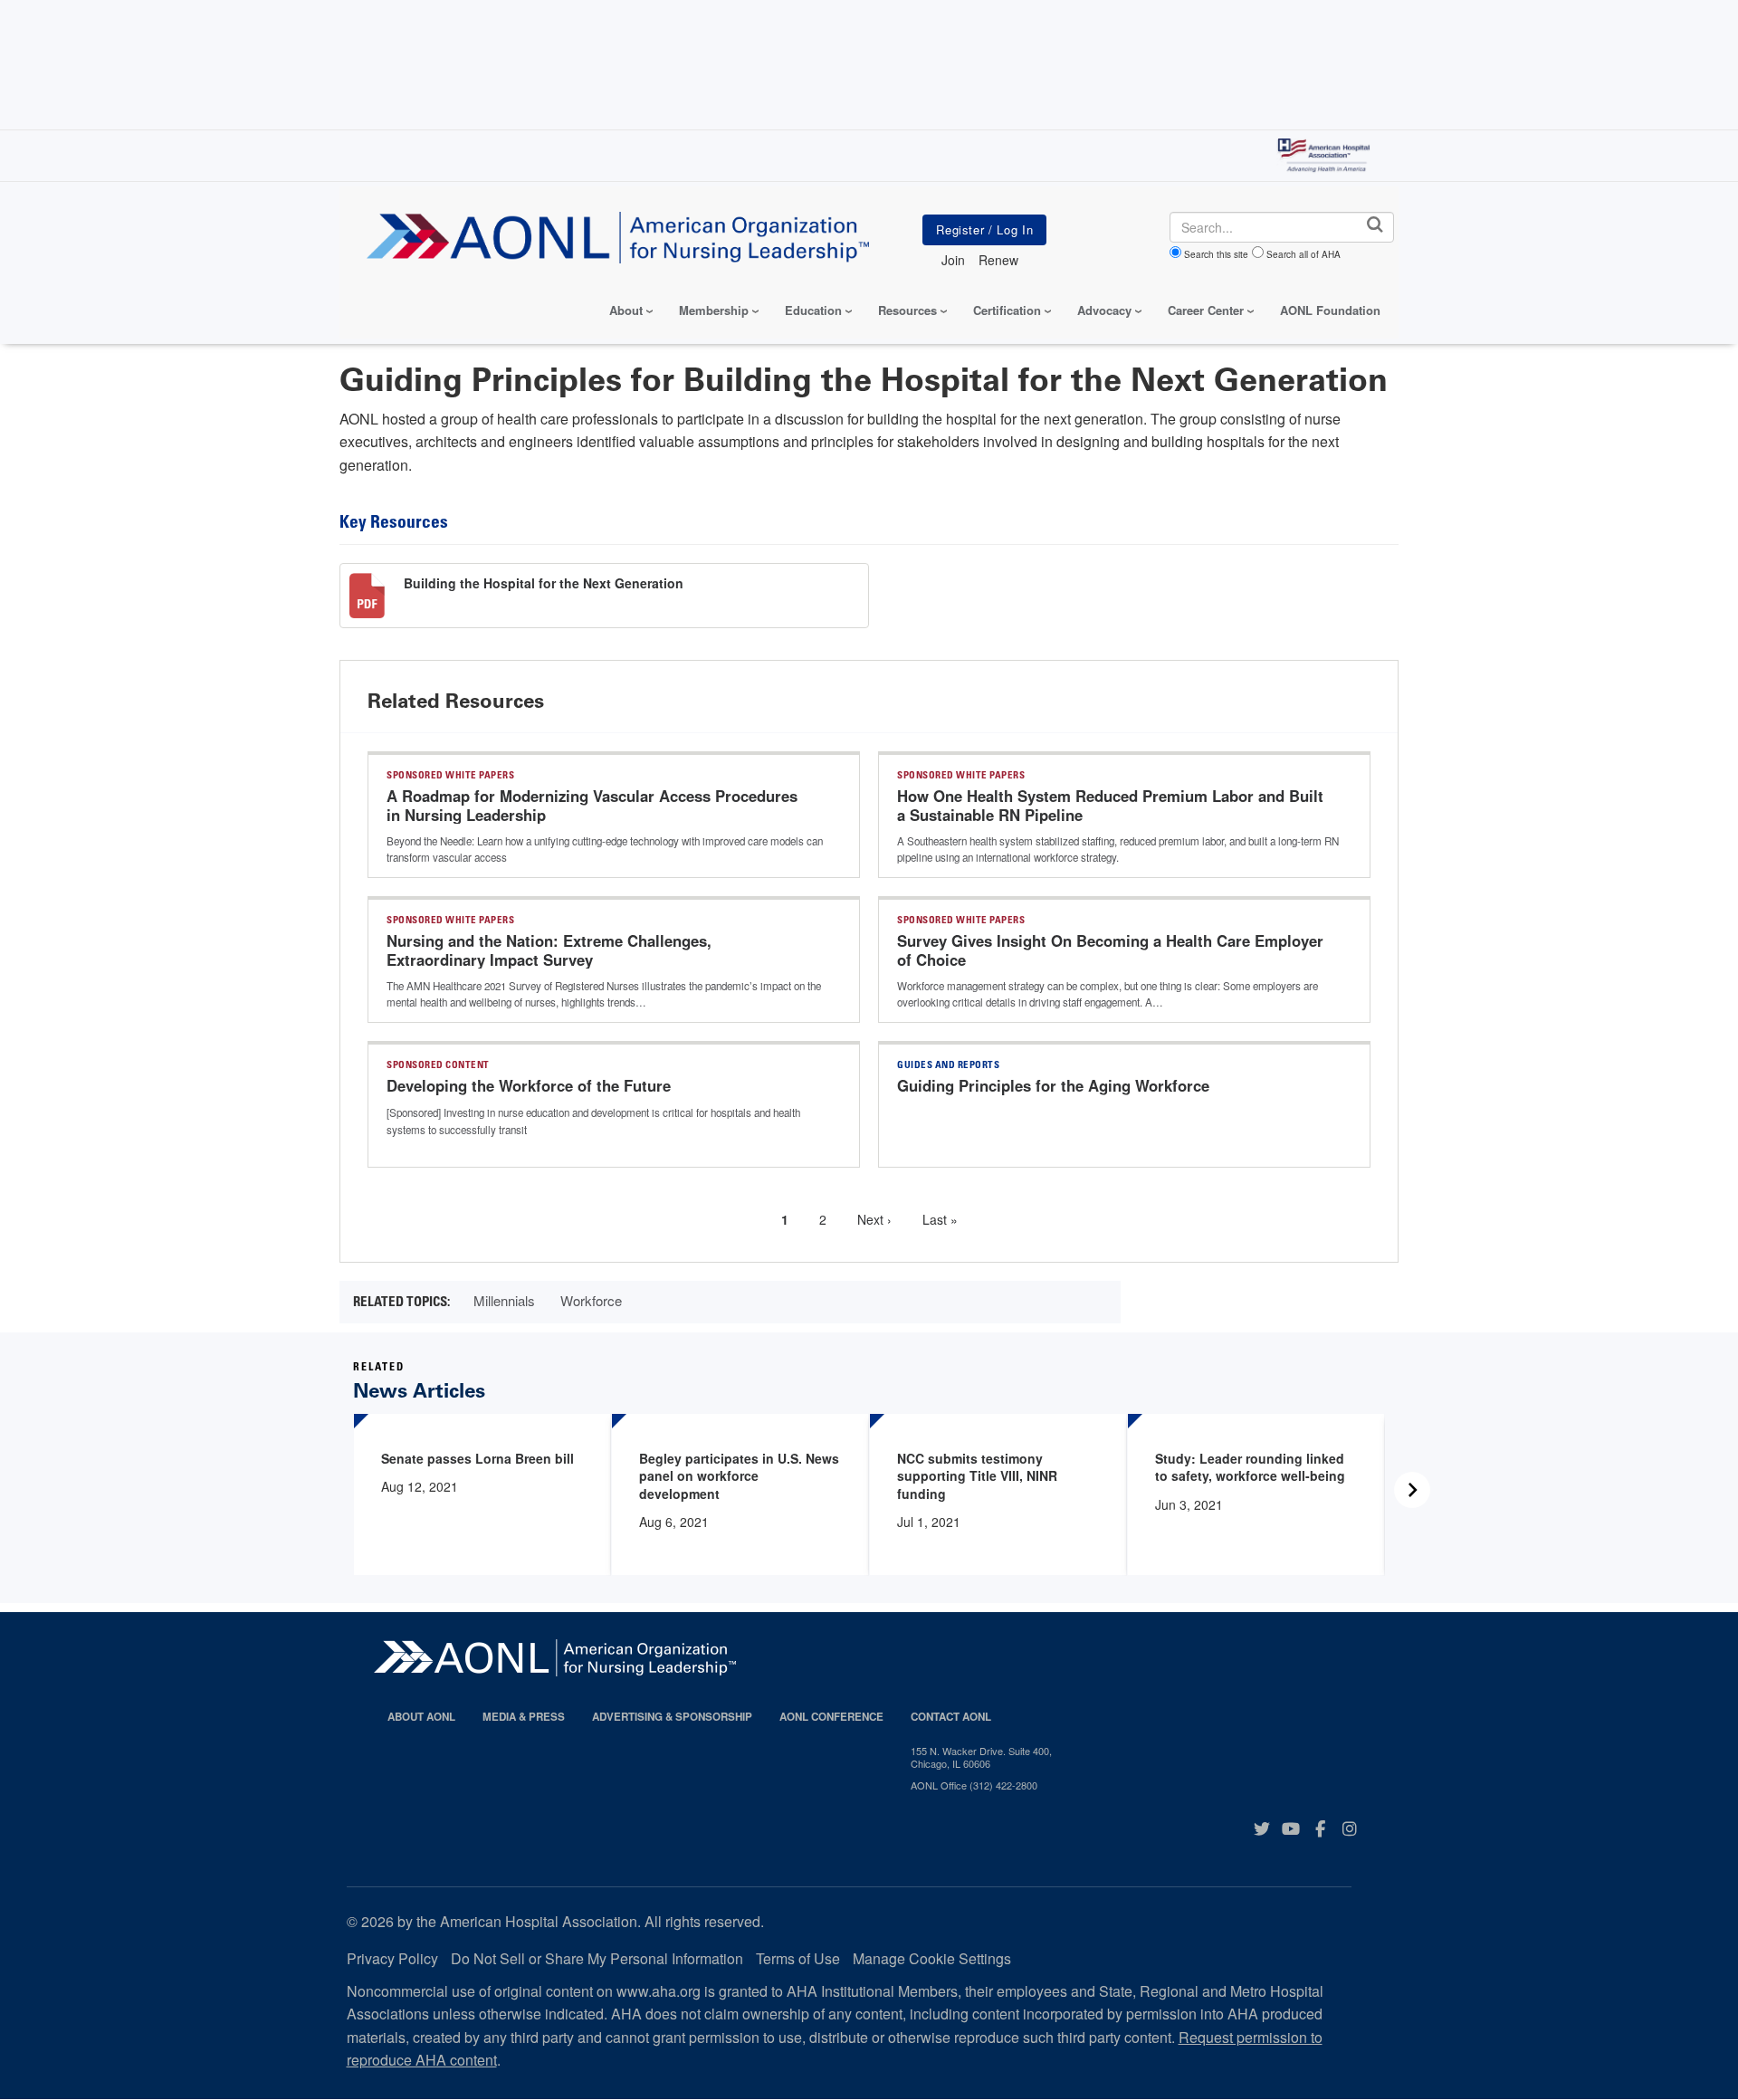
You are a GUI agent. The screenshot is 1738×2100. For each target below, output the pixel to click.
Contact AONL (951, 1717)
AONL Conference (831, 1717)
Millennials (504, 1300)
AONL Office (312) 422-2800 (974, 1785)
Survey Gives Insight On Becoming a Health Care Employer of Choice (1110, 950)
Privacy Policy (392, 1958)
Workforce (591, 1300)
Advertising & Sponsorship (672, 1717)
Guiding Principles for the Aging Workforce (1053, 1085)
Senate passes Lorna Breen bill (477, 1458)
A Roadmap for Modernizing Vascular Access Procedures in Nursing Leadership (592, 806)
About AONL (421, 1717)
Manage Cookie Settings (932, 1958)
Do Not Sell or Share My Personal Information (597, 1958)
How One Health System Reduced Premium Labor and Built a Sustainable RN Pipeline (1110, 806)
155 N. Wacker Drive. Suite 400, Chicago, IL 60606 (981, 1757)
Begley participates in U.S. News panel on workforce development (739, 1476)
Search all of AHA (1303, 254)
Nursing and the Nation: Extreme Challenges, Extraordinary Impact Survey (549, 950)
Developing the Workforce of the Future (529, 1085)
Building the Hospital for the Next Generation (544, 583)
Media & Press (524, 1717)
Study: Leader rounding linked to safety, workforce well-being (1250, 1467)
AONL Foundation (1330, 310)
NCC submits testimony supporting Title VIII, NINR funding (977, 1476)
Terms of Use (798, 1958)
